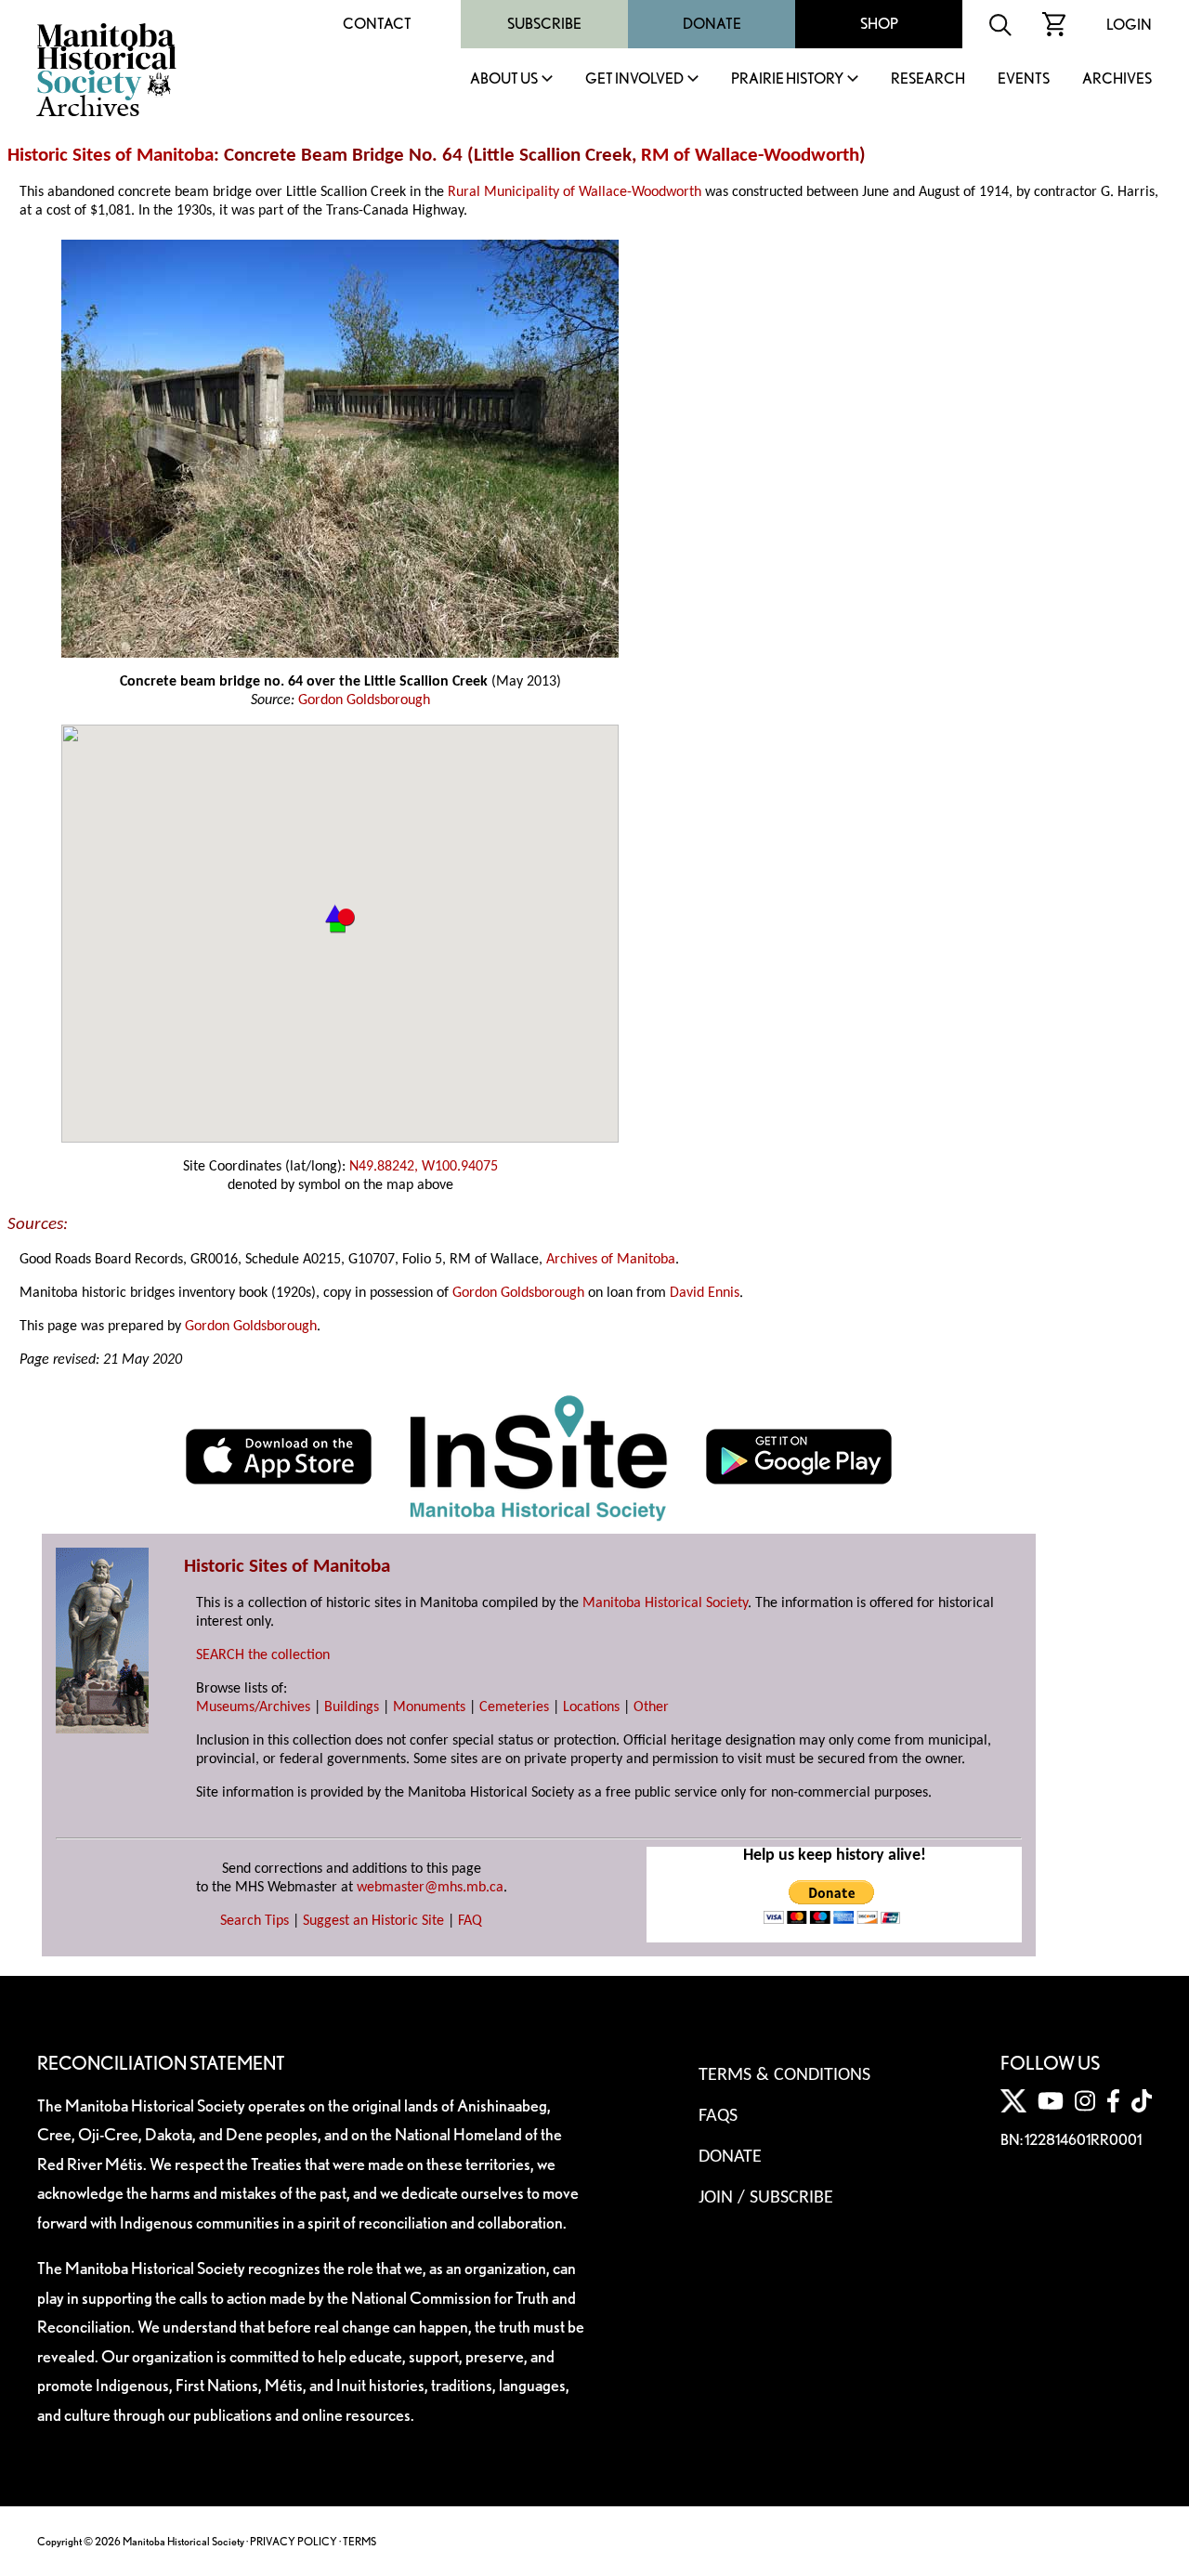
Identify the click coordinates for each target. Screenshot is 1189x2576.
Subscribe (544, 24)
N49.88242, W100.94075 (424, 1167)
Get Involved (634, 79)
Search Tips (255, 1921)
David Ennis (705, 1293)
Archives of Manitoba (611, 1260)
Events (1024, 79)
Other (651, 1707)
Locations (591, 1707)
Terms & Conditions (784, 2075)
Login (1129, 25)
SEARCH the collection (263, 1655)
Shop (879, 24)
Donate (712, 24)
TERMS (359, 2541)
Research (928, 79)
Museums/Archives (253, 1707)
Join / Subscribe (766, 2198)
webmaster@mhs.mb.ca (430, 1888)
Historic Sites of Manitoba (111, 156)
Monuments (429, 1707)
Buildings (352, 1707)
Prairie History (787, 79)
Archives (1117, 79)
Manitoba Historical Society (665, 1603)
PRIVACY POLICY (294, 2541)
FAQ (470, 1921)
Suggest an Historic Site (373, 1921)
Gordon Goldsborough (364, 700)
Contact (377, 24)
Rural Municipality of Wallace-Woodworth (575, 192)
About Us (504, 79)
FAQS (718, 2116)
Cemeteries (514, 1707)
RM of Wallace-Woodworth (750, 156)
